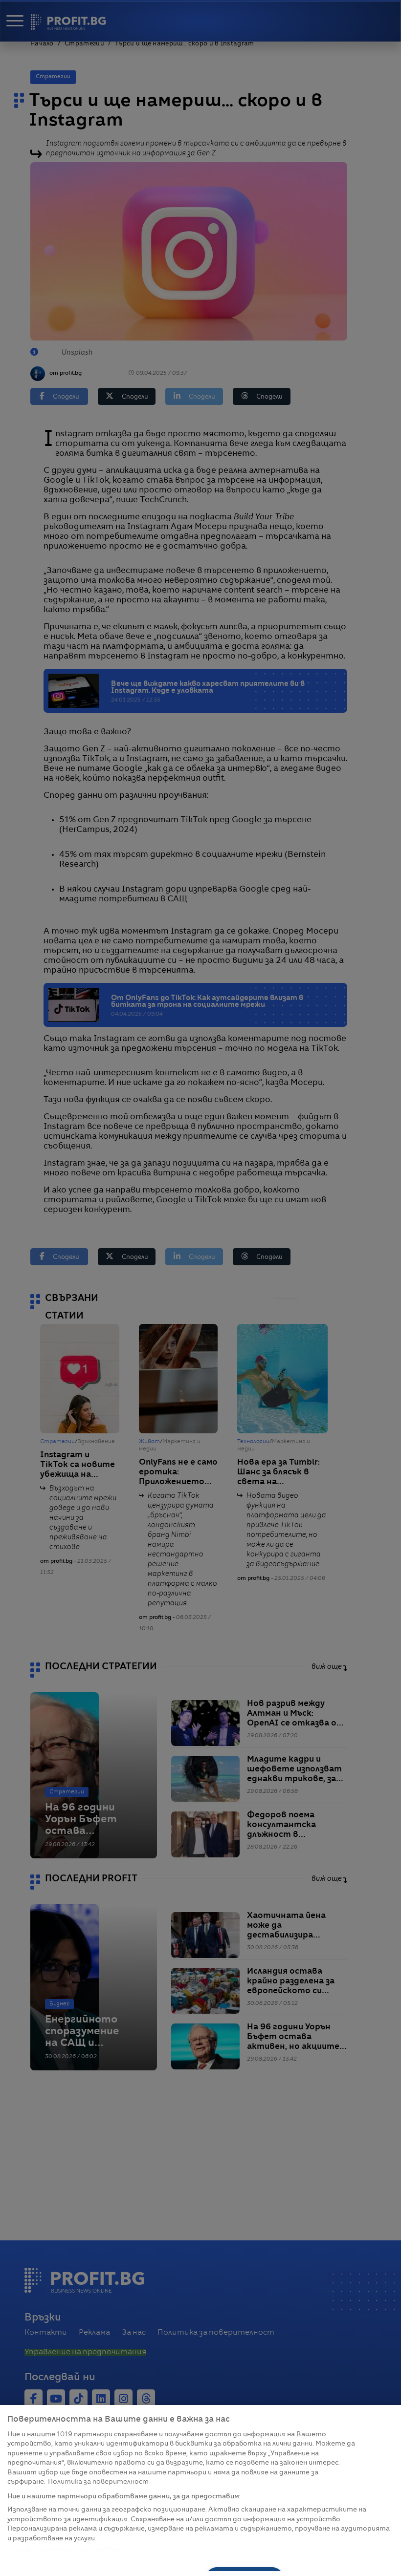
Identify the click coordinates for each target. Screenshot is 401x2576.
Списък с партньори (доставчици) (67, 2549)
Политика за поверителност (98, 2482)
